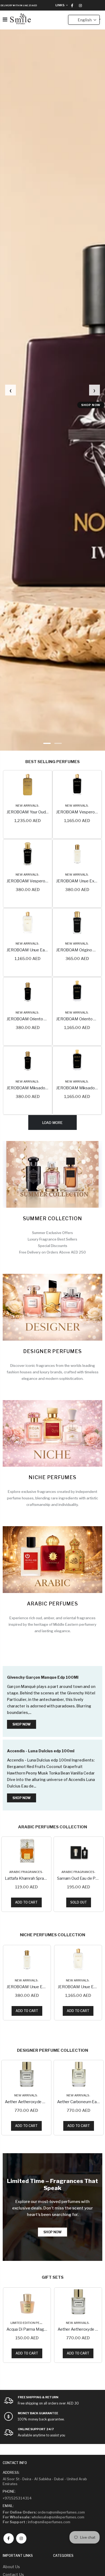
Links (60, 5)
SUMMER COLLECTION (52, 1218)
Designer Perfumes (52, 1351)
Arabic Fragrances (26, 1872)
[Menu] (5, 19)
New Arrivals (27, 806)
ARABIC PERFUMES (52, 1604)
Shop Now (22, 1724)
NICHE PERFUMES (52, 1477)
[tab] (47, 743)
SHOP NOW (91, 405)
